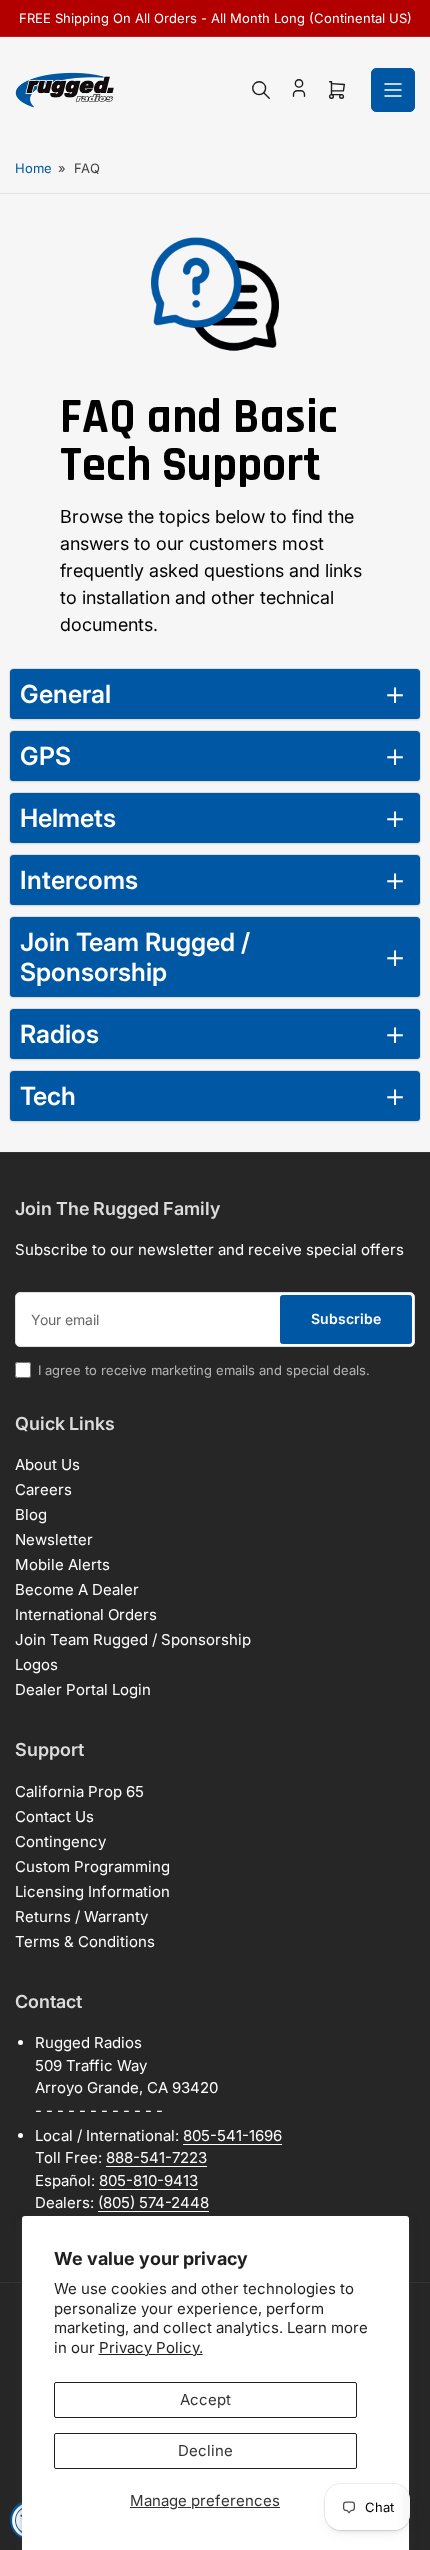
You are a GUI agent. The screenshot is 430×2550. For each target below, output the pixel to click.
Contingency (60, 1841)
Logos (36, 1664)
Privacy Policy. (151, 2347)
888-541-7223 (156, 2157)
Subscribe (346, 1318)
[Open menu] (393, 90)
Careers (43, 1489)
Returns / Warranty (81, 1916)
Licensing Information (92, 1891)
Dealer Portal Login (83, 1689)
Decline (205, 2450)
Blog (31, 1514)
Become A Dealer (77, 1589)
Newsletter (54, 1539)
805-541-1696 (232, 2135)
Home (33, 168)
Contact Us (54, 1816)
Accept (205, 2399)
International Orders (86, 1614)
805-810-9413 (148, 2180)
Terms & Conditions (85, 1941)
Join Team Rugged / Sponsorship (133, 1639)
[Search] (261, 90)
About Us (47, 1464)
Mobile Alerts (62, 1564)
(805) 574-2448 (153, 2202)
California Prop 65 (79, 1791)
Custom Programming (92, 1866)
